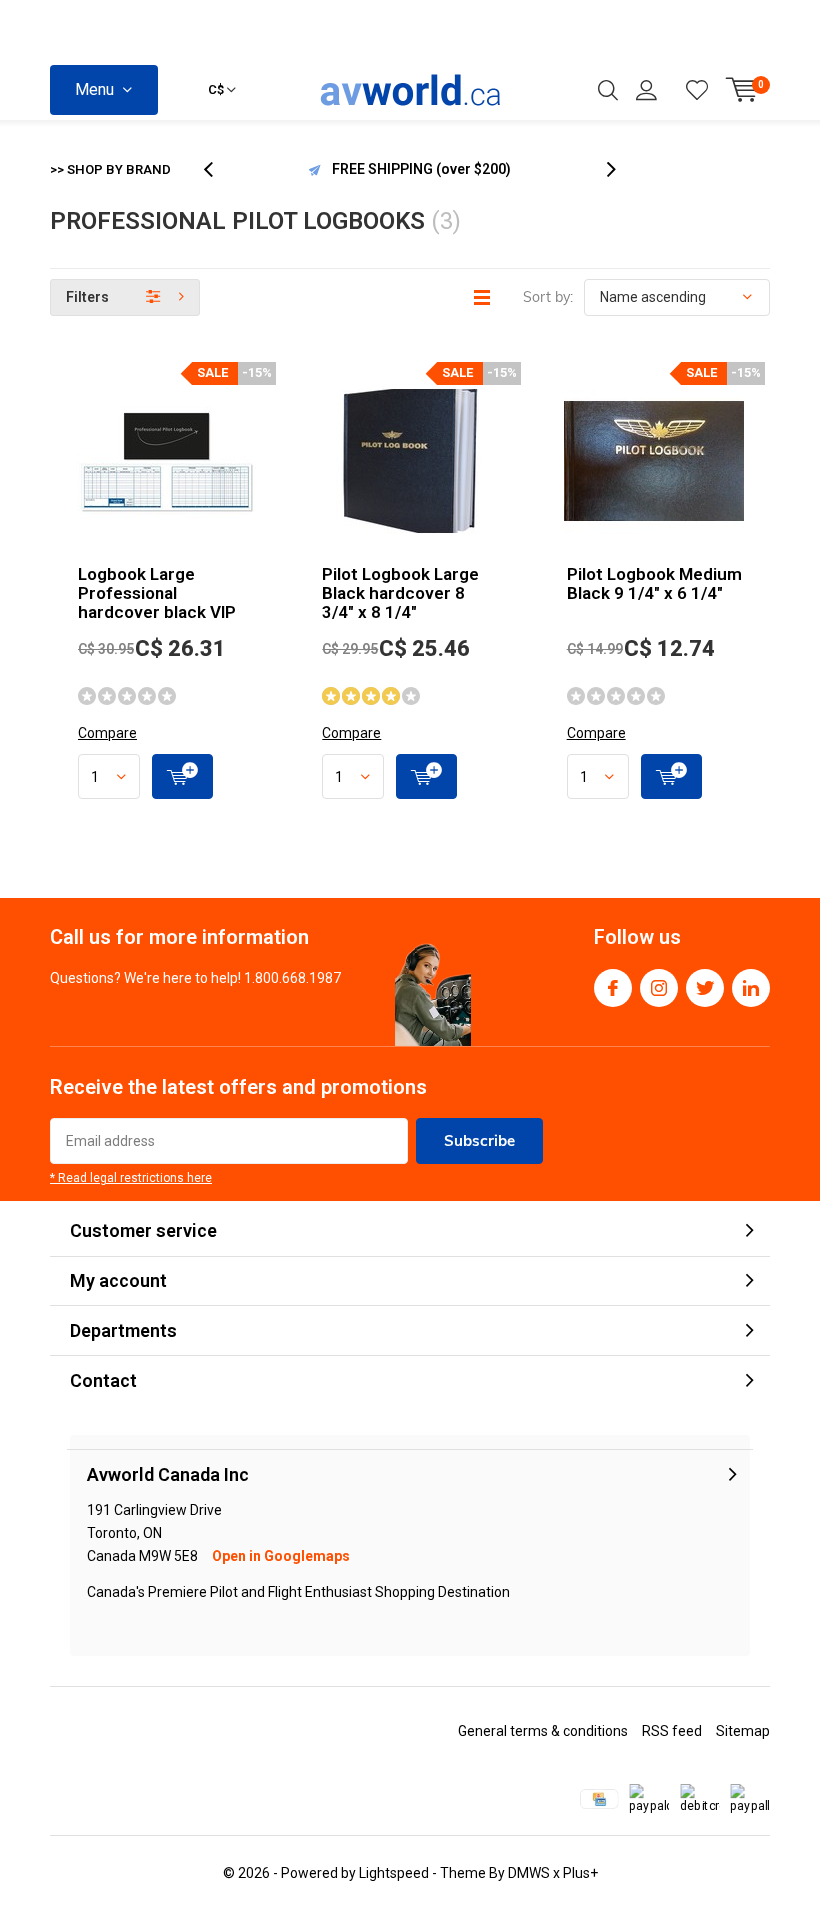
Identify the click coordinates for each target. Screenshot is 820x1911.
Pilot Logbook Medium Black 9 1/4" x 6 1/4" (654, 583)
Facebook (613, 988)
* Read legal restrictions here (131, 1178)
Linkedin (751, 988)
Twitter (705, 988)
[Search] (608, 90)
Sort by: (548, 297)
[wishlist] (697, 90)
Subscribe (479, 1140)
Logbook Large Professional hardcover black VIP (157, 593)
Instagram (659, 988)
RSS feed (672, 1731)
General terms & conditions (543, 1731)
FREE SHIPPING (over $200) (421, 169)
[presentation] (219, 169)
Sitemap (743, 1731)
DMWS (529, 1873)
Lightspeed (394, 1873)
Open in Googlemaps (281, 1556)
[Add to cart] (182, 776)
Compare (107, 733)
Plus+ (580, 1873)
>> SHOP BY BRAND (110, 169)
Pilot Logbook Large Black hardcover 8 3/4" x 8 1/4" (400, 593)
